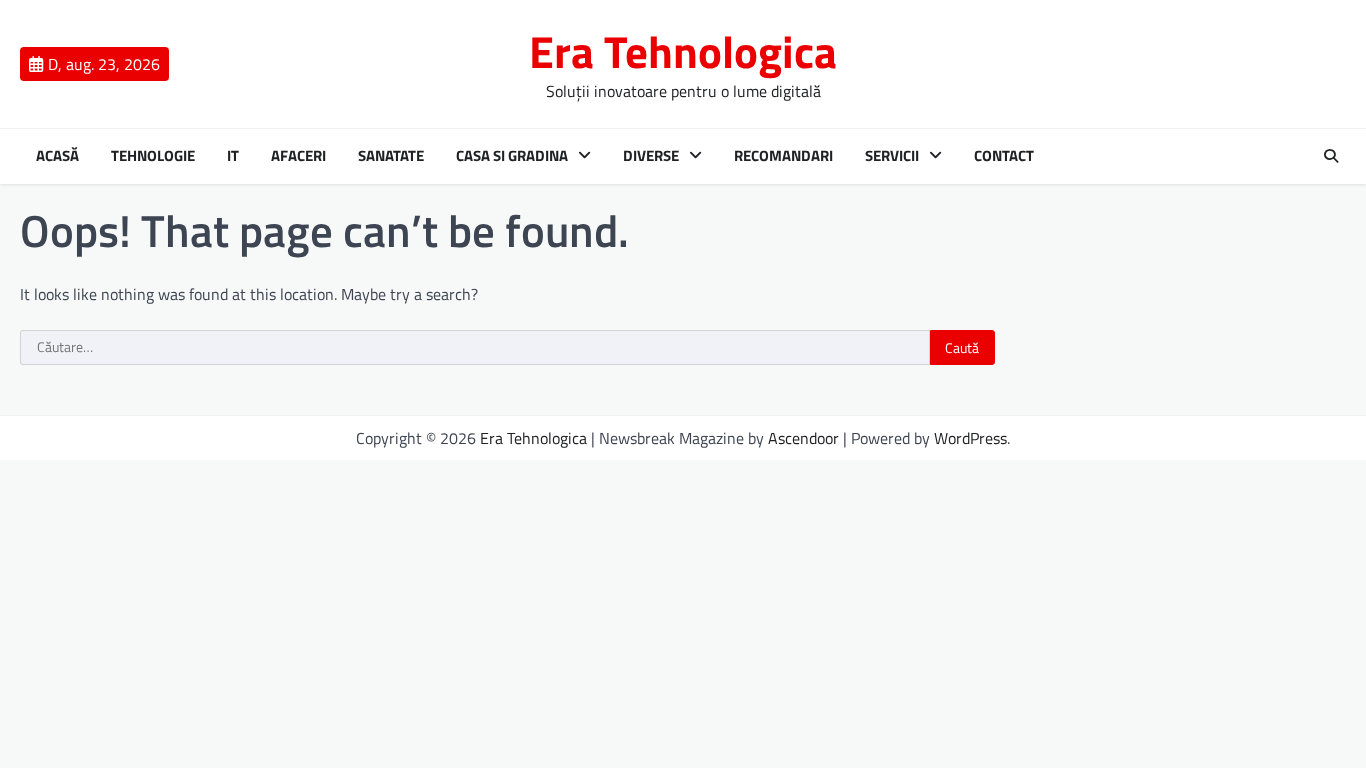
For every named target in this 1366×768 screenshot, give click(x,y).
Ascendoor (803, 438)
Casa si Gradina (512, 156)
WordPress (970, 438)
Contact (1004, 156)
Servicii (892, 156)
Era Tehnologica (683, 51)
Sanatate (391, 156)
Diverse (651, 156)
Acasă (57, 156)
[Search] (1331, 156)
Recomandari (783, 156)
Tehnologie (153, 156)
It (233, 156)
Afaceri (298, 156)
